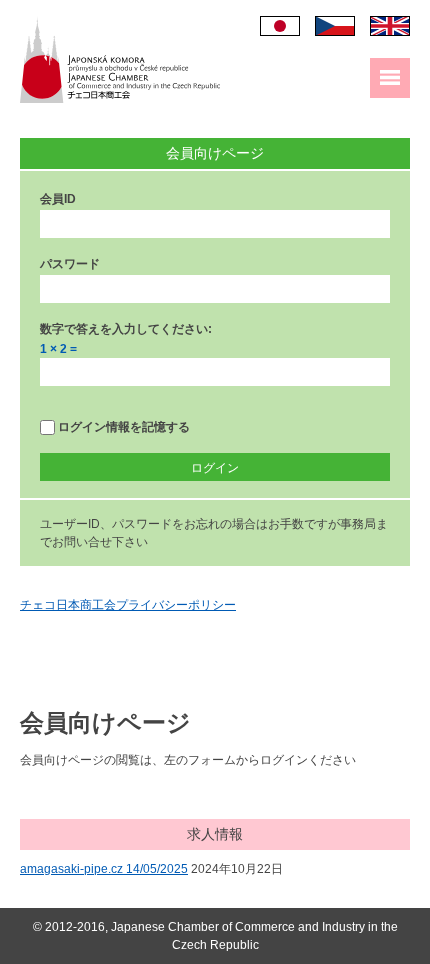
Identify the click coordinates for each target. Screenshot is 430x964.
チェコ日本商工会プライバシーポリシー (128, 605)
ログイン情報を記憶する (122, 427)
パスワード (70, 264)
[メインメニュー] (390, 78)
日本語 (280, 26)
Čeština (335, 26)
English (390, 26)
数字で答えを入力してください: (126, 329)
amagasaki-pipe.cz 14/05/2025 (104, 869)
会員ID (58, 199)
